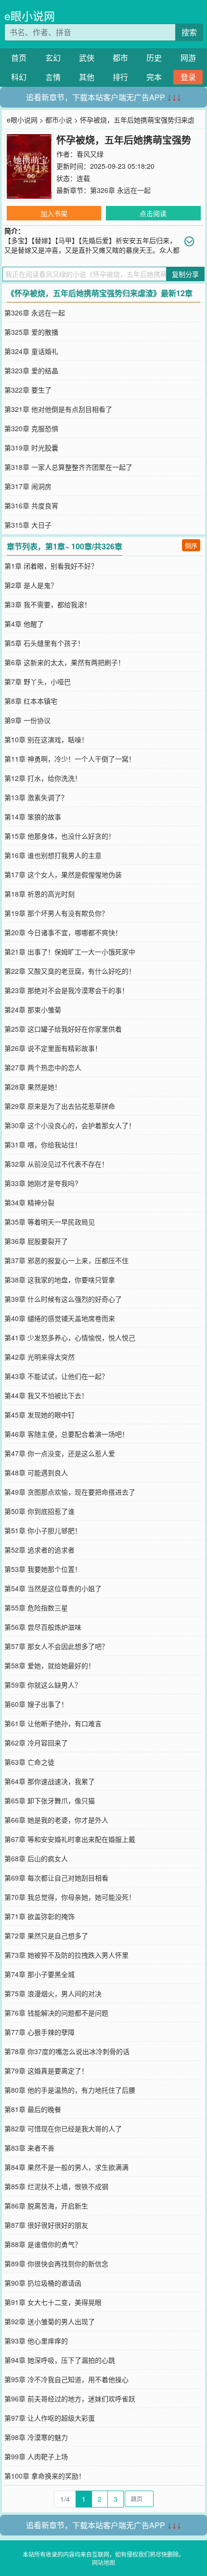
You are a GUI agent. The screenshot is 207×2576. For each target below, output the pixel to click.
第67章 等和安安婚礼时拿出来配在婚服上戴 (70, 1839)
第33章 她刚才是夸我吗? (41, 1183)
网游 (188, 58)
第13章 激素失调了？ (36, 797)
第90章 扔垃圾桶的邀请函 (43, 2283)
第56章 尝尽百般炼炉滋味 (43, 1627)
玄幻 (53, 58)
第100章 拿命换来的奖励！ (45, 2476)
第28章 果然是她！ (33, 1087)
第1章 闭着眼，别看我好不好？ (51, 566)
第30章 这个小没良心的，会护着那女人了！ (70, 1125)
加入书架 (54, 213)
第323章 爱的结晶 (31, 370)
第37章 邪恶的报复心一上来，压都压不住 (66, 1260)
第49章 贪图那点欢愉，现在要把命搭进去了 (70, 1492)
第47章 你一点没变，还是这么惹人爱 (60, 1453)
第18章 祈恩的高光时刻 (39, 894)
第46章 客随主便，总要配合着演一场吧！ (66, 1434)
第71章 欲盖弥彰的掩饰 (39, 1916)
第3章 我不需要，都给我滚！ (48, 604)
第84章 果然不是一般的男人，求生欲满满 (66, 2167)
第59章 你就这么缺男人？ (43, 1685)
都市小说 (59, 120)
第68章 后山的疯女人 (36, 1858)
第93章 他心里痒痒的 (36, 2341)
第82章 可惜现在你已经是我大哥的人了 (63, 2128)
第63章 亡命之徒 (29, 1762)
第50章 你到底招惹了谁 (39, 1511)
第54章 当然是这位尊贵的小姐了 (53, 1588)
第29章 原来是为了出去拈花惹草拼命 (60, 1106)
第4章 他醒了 (24, 624)
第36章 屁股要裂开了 (36, 1241)
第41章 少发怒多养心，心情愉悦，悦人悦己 (70, 1337)
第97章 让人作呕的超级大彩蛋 (50, 2418)
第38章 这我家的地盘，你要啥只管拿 (60, 1280)
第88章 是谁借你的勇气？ (43, 2244)
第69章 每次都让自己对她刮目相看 (56, 1878)
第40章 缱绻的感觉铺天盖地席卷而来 (60, 1318)
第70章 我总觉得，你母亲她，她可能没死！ (70, 1897)
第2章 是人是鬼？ (31, 585)
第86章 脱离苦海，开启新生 (46, 2206)
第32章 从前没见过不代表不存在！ (56, 1164)
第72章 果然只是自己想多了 (46, 1935)
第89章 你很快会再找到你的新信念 (56, 2263)
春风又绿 (90, 154)
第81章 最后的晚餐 (33, 2109)
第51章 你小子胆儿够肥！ (43, 1530)
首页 (19, 58)
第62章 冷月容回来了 (36, 1743)
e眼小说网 (30, 16)
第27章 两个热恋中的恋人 (43, 1067)
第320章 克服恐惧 (31, 428)
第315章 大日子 (28, 525)
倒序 (191, 545)
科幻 (19, 77)
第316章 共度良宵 (31, 505)
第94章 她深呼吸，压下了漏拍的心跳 (60, 2360)
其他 (87, 77)
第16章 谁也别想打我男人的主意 (53, 855)
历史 (154, 58)
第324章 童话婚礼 (31, 351)
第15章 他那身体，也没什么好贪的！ (60, 836)
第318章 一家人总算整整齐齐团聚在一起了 (68, 467)
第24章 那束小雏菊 (33, 1009)
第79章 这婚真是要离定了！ (46, 2071)
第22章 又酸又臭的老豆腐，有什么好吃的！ (70, 971)
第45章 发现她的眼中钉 (39, 1415)
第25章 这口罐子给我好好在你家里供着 (63, 1029)
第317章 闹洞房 (28, 486)
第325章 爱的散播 (31, 332)
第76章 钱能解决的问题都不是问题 (56, 2013)
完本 (154, 77)
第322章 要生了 (28, 390)
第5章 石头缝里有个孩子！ (44, 643)
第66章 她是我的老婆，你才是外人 (56, 1820)
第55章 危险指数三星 (36, 1608)
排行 (120, 77)
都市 (120, 58)
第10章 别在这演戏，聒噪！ (46, 739)
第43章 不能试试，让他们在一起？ (56, 1376)
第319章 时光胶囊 (31, 448)
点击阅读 (153, 213)
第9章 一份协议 (27, 720)
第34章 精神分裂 (29, 1202)
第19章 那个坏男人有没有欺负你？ (56, 913)
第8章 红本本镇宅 (31, 701)
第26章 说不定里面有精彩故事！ (53, 1048)
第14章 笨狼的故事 (33, 817)
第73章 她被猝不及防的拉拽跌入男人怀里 (66, 1955)
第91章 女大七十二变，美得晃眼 (53, 2302)
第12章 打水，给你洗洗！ (43, 778)
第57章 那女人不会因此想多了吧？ (56, 1646)
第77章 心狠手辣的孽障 (39, 2032)
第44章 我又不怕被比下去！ (46, 1395)
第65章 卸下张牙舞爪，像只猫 (50, 1800)
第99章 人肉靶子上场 (36, 2456)
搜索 (189, 32)
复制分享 (185, 274)
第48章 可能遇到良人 (36, 1472)
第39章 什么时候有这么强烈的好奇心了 (63, 1299)
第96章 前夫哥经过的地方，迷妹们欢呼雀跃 (70, 2399)
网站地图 (103, 2562)
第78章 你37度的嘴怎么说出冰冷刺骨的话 (67, 2051)
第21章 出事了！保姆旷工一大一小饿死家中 (70, 952)
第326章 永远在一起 (120, 190)
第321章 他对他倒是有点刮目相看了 (58, 409)
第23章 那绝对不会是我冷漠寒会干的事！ (66, 990)
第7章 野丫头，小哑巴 (38, 681)
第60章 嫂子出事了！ (36, 1704)
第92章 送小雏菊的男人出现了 (50, 2321)
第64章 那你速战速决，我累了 (50, 1781)
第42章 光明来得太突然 (39, 1357)
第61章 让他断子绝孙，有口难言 (53, 1723)
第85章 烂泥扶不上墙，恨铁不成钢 (56, 2186)
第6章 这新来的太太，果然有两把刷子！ (65, 662)
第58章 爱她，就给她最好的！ (50, 1665)
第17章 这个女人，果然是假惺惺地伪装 (63, 874)
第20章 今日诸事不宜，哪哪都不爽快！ (63, 932)
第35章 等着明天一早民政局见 (50, 1222)
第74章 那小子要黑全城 (39, 1974)
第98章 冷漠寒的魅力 (36, 2437)
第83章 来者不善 (29, 2148)
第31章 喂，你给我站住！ (43, 1145)
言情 (53, 77)
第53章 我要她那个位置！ (43, 1569)
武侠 (87, 58)
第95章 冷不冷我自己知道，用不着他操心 (66, 2379)
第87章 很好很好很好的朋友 (46, 2225)
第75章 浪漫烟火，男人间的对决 (53, 1993)
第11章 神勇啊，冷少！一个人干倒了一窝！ (70, 759)
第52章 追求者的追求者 (39, 1550)
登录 (188, 77)
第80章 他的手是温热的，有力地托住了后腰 (70, 2090)
